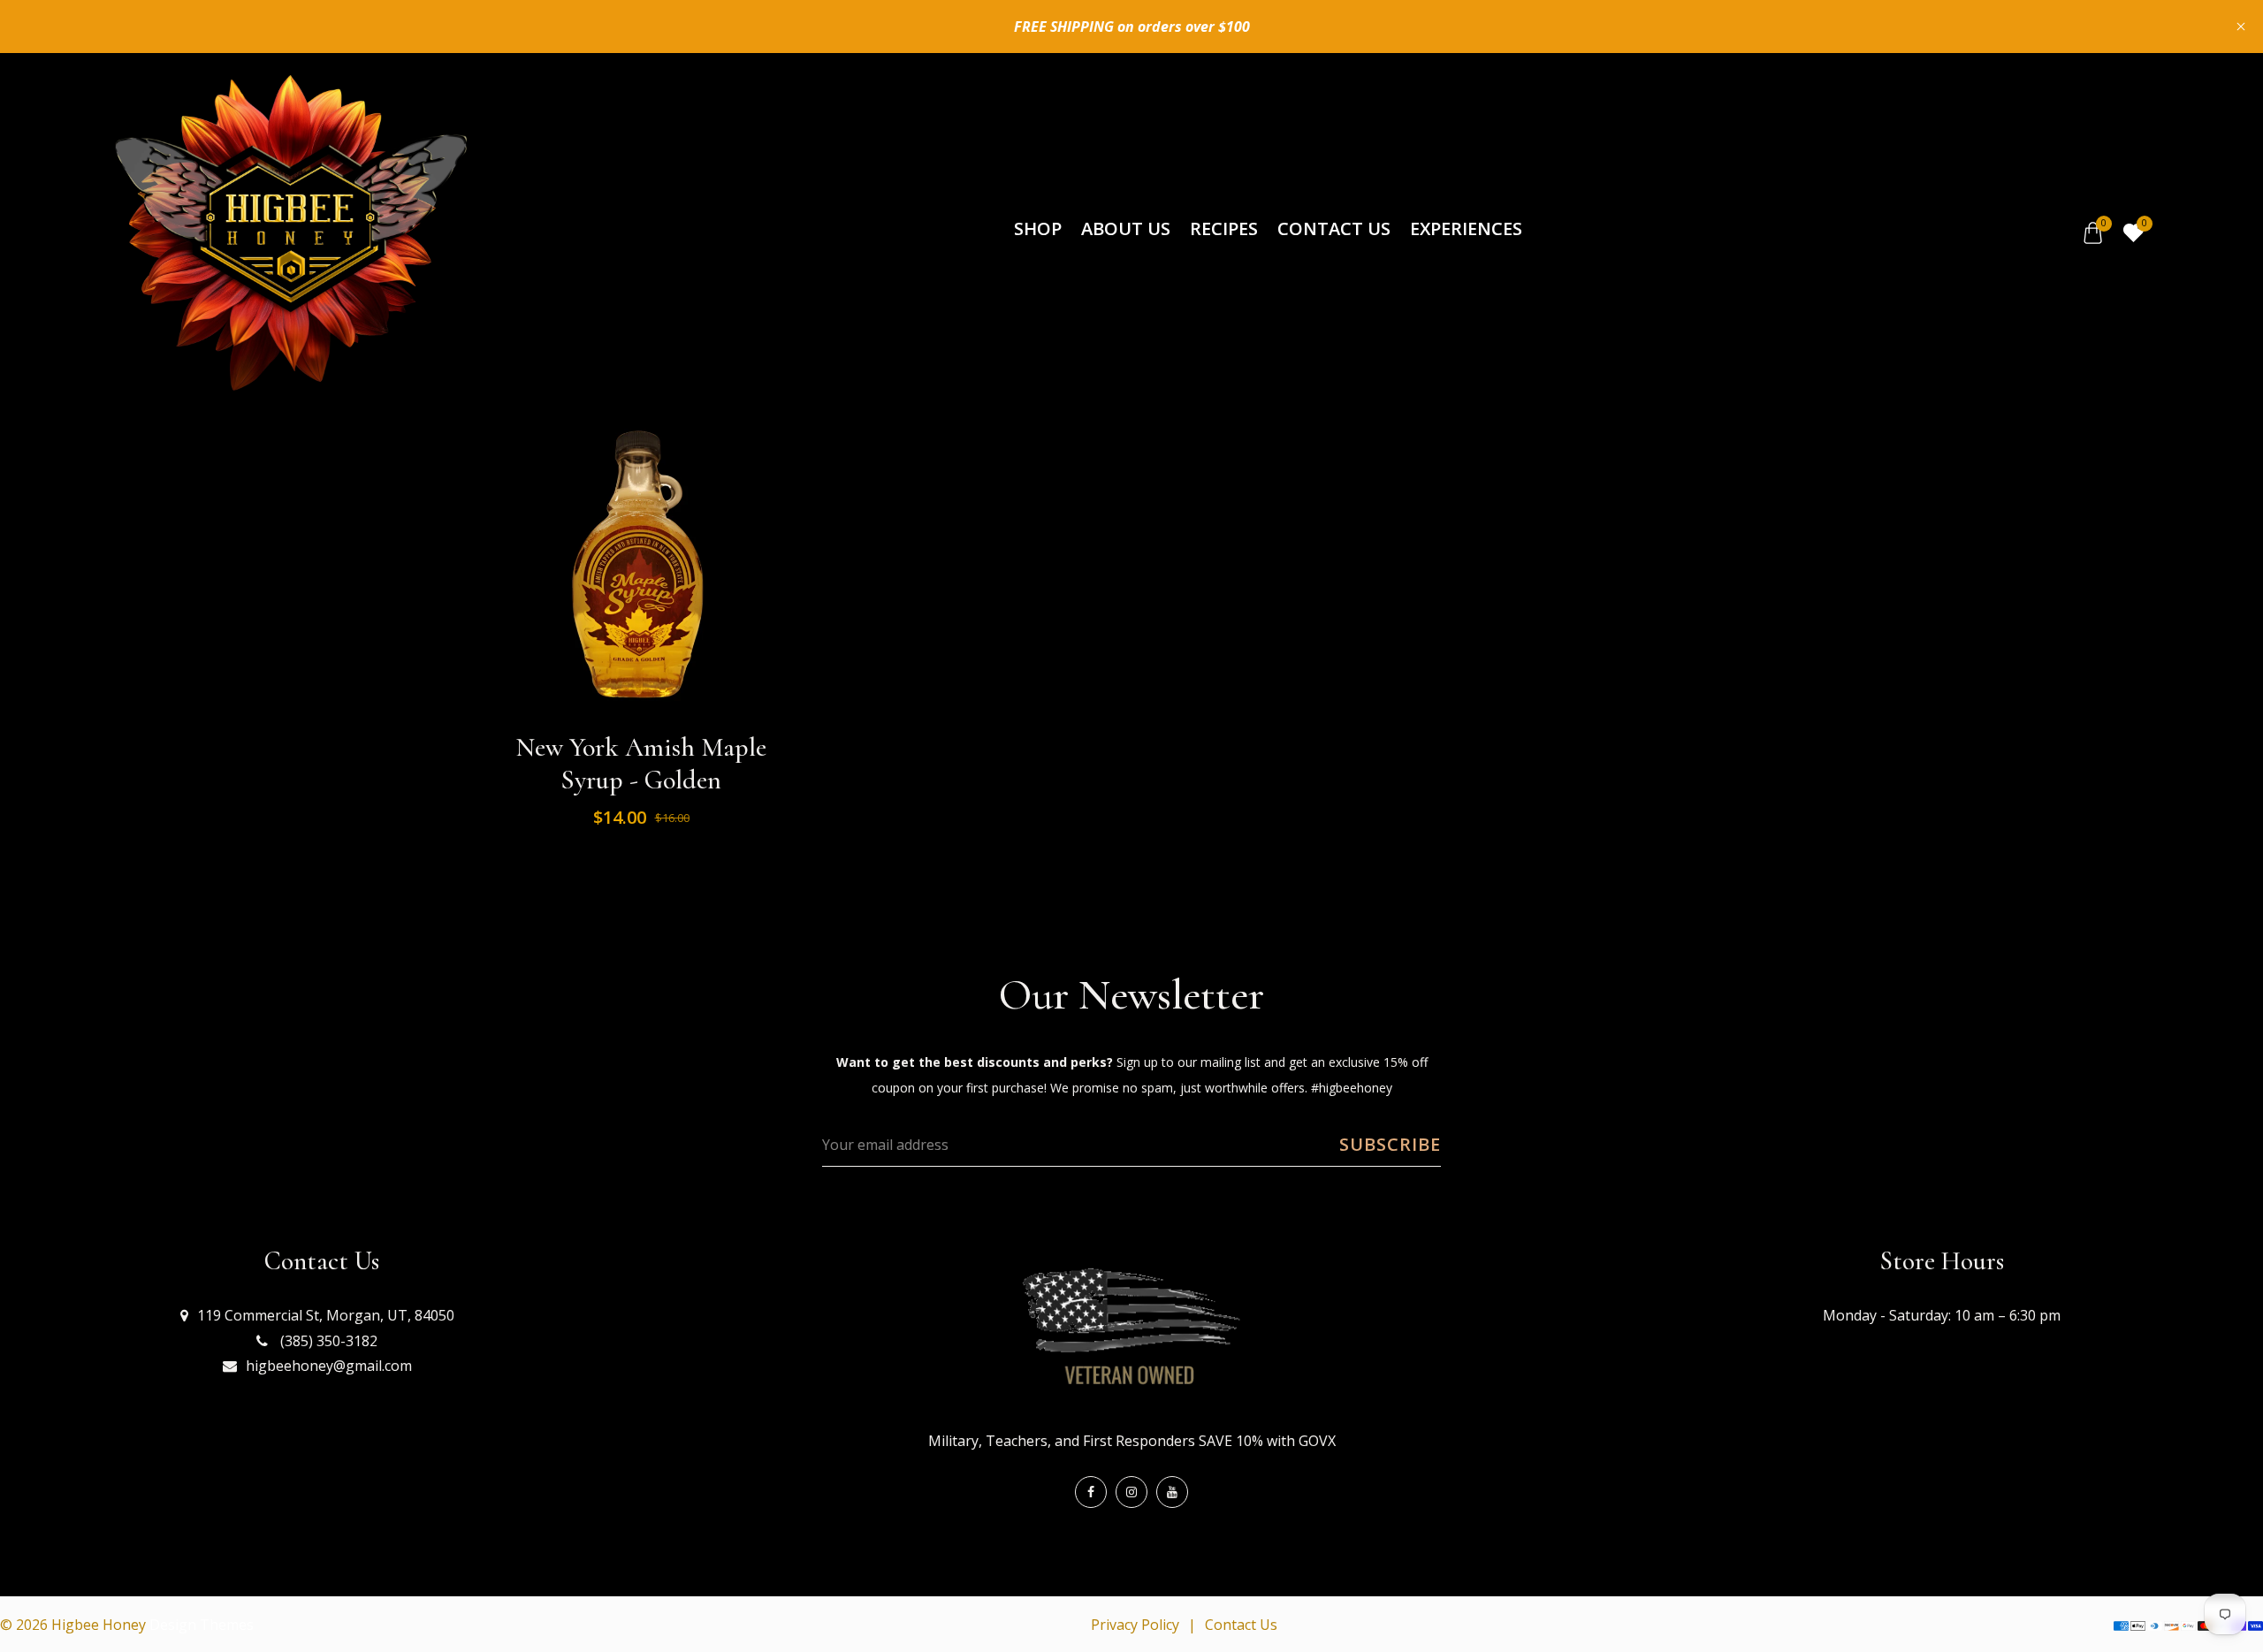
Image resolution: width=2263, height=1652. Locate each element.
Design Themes (202, 1625)
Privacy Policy (1135, 1625)
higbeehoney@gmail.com (329, 1366)
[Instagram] (1131, 1492)
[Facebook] (1091, 1492)
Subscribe (1390, 1144)
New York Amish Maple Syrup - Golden (641, 764)
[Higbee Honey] (290, 232)
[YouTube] (1172, 1492)
